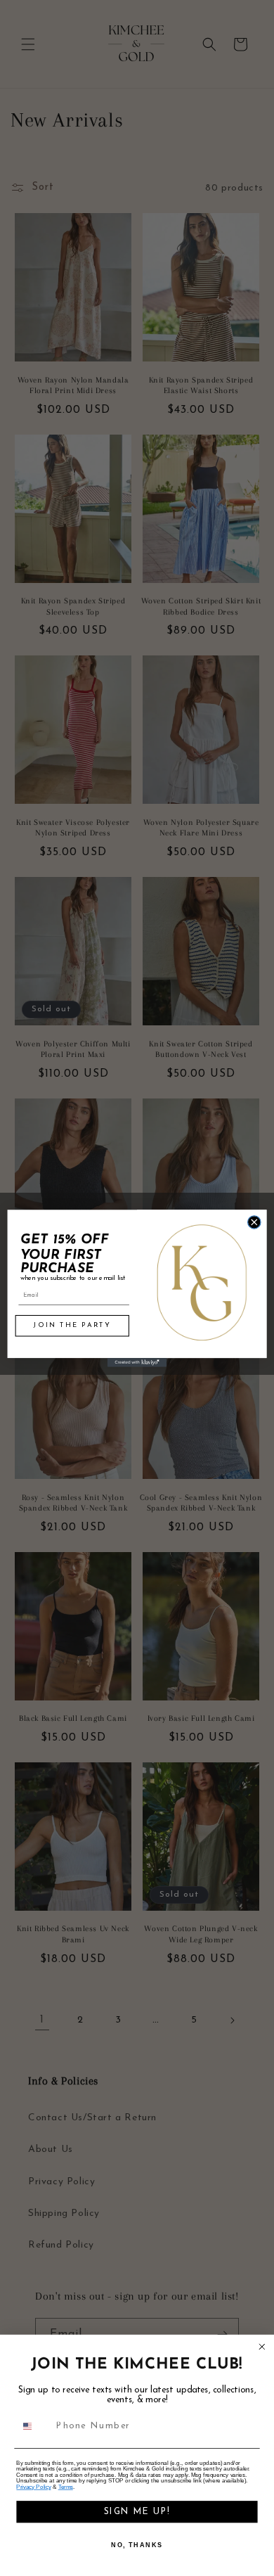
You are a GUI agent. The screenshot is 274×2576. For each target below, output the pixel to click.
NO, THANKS (137, 2545)
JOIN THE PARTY (72, 1325)
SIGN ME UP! (137, 2512)
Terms (66, 2487)
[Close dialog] (254, 1222)
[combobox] (34, 2426)
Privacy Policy (33, 2487)
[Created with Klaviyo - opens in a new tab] (137, 1363)
